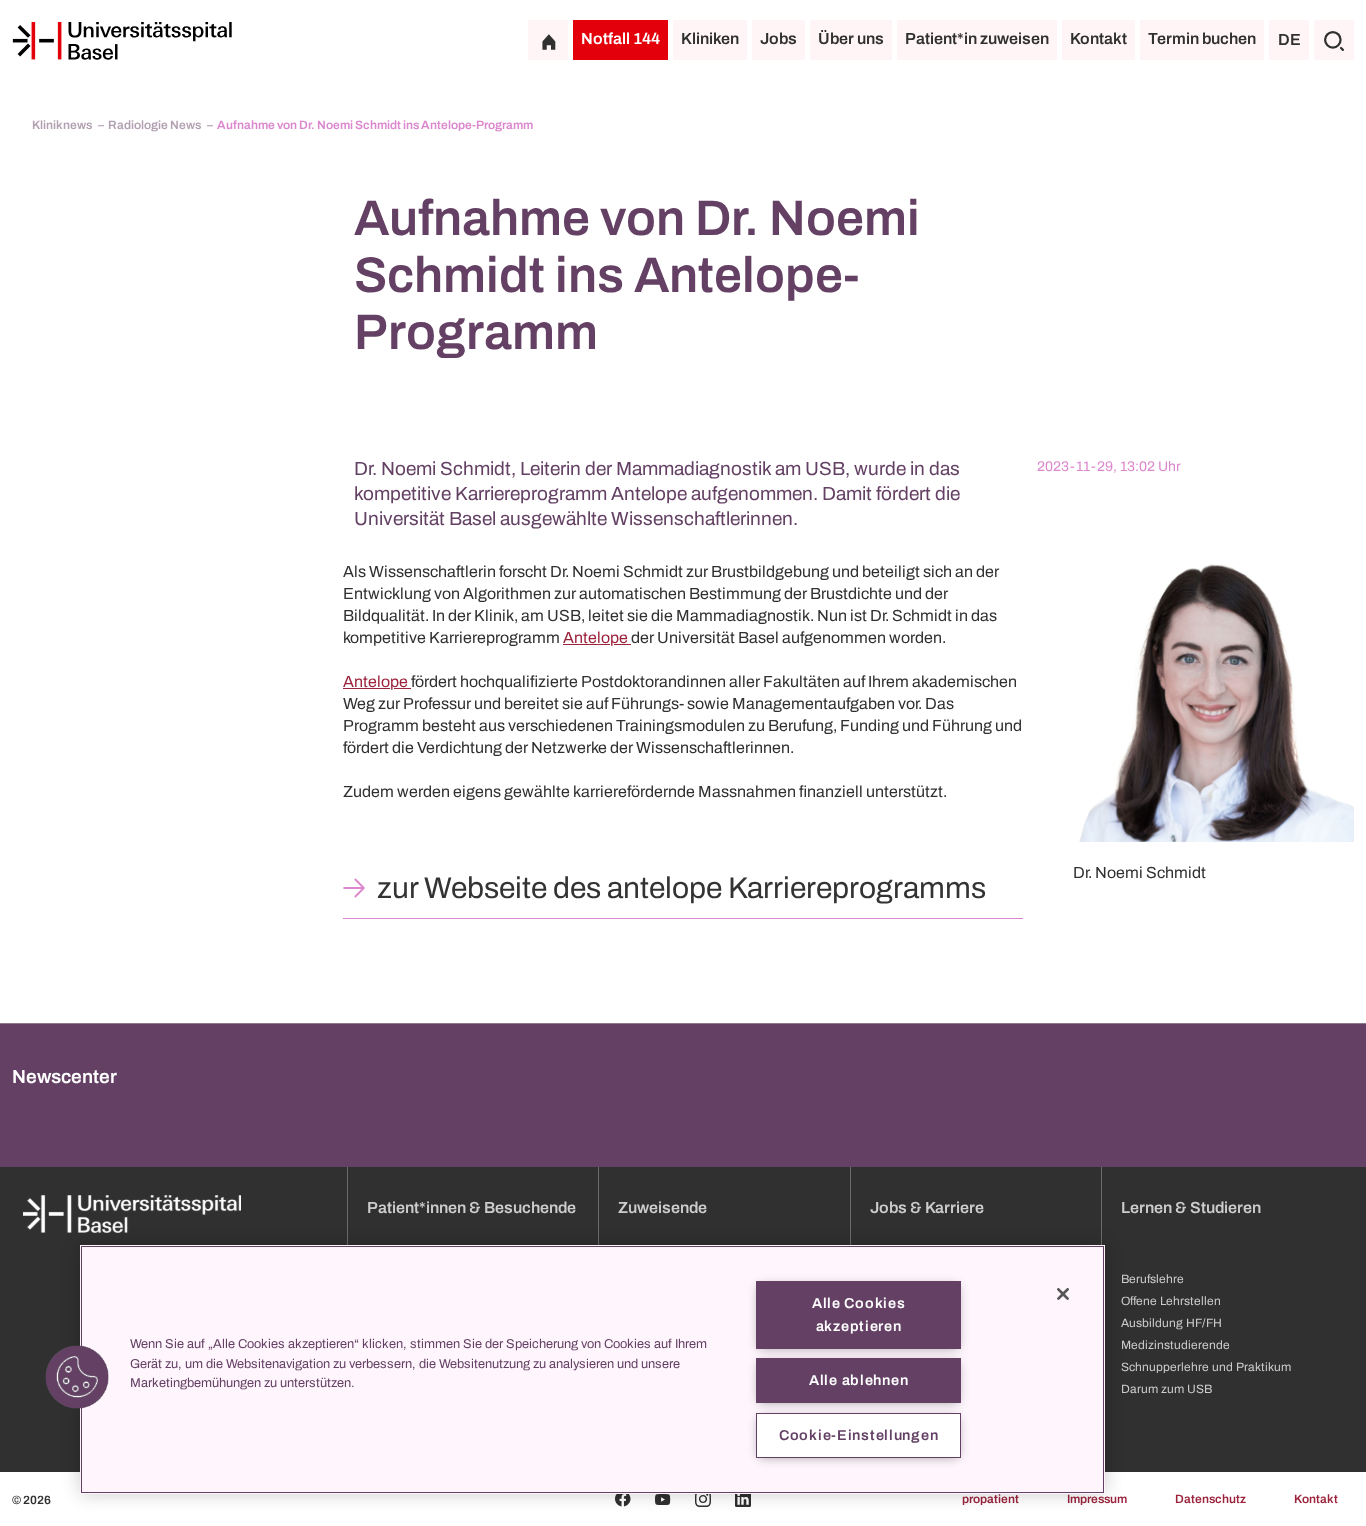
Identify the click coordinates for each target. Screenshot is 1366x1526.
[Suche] (1334, 40)
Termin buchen (1202, 38)
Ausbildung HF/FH (1171, 1323)
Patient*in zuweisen (977, 38)
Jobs (778, 38)
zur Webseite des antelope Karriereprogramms (681, 888)
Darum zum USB (1166, 1389)
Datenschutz (1210, 1499)
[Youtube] (663, 1499)
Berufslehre (1152, 1279)
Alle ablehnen (858, 1380)
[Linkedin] (743, 1499)
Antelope (597, 637)
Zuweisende (662, 1207)
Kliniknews (63, 125)
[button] (77, 1377)
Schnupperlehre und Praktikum (1206, 1367)
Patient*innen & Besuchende (471, 1207)
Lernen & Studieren (1191, 1207)
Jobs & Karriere (927, 1207)
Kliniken (710, 38)
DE (1289, 39)
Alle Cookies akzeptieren (859, 1314)
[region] (592, 1369)
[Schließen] (1063, 1294)
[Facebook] (623, 1499)
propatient (990, 1499)
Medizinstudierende (1175, 1345)
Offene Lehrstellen (1171, 1301)
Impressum (1097, 1499)
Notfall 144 (620, 38)
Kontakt (1098, 38)
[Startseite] (122, 41)
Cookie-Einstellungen (858, 1435)
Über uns (851, 38)
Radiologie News (155, 125)
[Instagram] (703, 1499)
